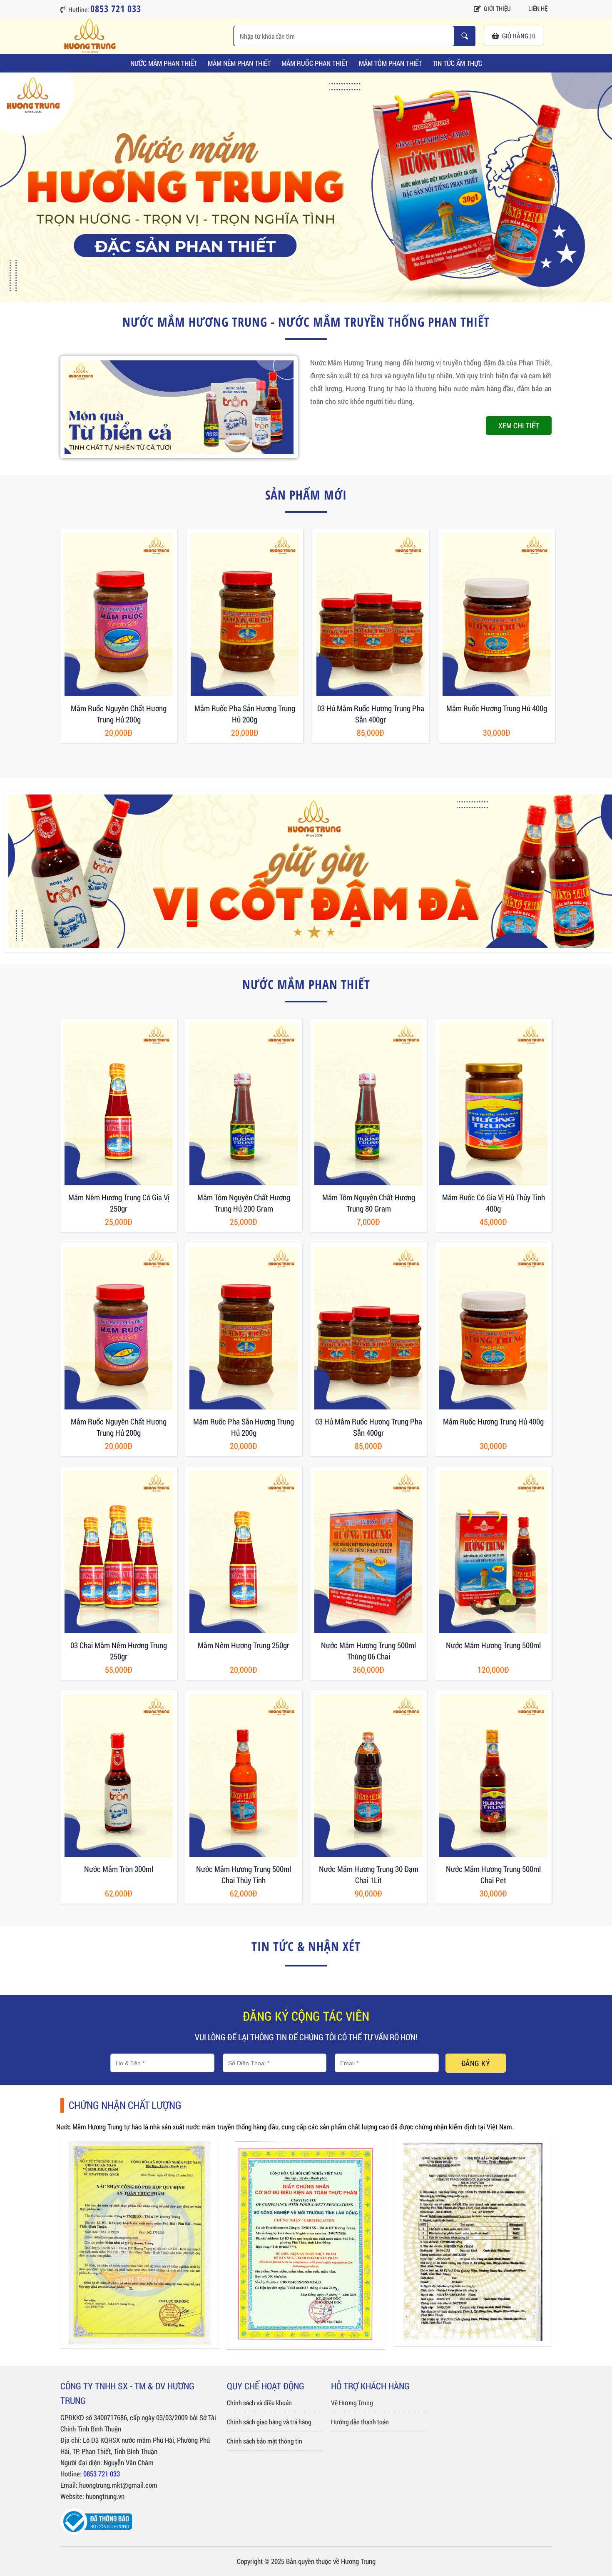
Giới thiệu (497, 8)
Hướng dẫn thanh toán (360, 2422)
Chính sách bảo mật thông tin (265, 2441)
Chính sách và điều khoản (259, 2402)
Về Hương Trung (352, 2402)
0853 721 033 (102, 2474)
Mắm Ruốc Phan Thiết (315, 63)
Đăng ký (476, 2063)
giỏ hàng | (519, 36)
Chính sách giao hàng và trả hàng (269, 2422)
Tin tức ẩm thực (457, 63)
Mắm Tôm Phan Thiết (390, 63)
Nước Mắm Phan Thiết (164, 63)
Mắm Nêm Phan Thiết (239, 63)
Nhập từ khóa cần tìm (465, 36)
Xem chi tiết (519, 425)
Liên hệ (538, 8)
